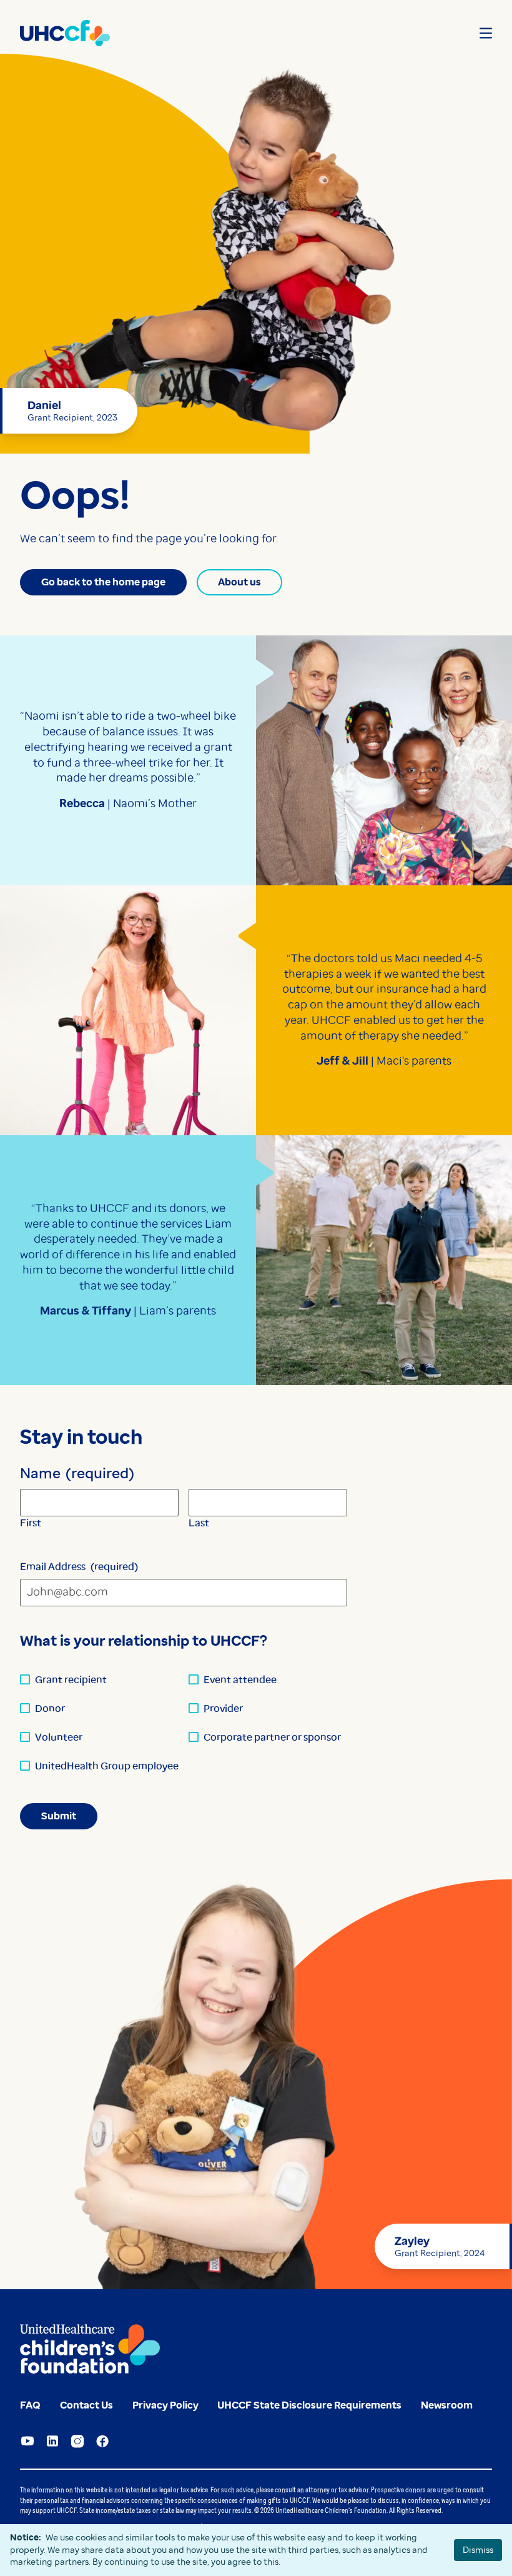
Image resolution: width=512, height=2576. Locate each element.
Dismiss (478, 2550)
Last (199, 1523)
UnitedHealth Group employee (107, 1766)
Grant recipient (71, 1680)
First (31, 1523)
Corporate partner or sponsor (272, 1737)
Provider (223, 1708)
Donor (50, 1708)
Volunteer (59, 1737)
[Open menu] (486, 33)
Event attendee (240, 1680)
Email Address (79, 1567)
